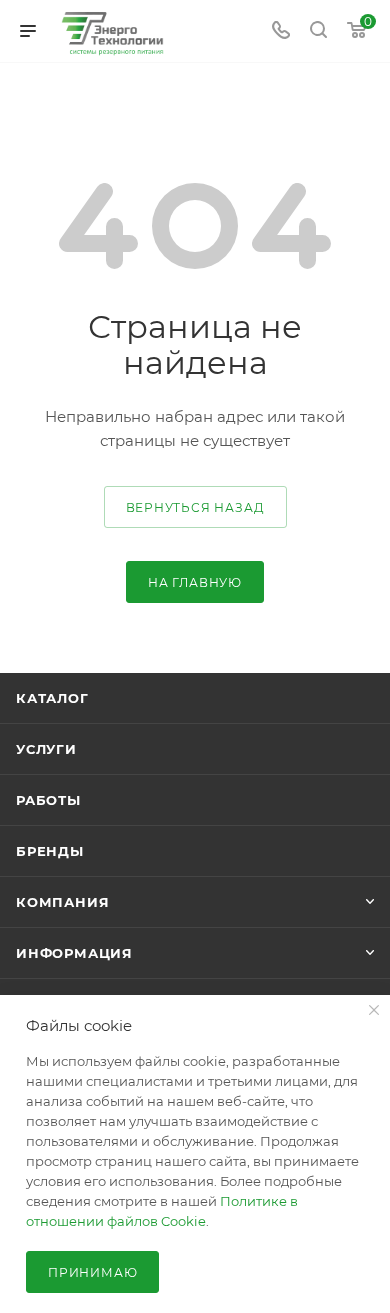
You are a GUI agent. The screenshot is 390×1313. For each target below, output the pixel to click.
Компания (62, 902)
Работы (48, 800)
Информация (74, 953)
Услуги (46, 749)
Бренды (50, 851)
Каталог (52, 698)
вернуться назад (195, 507)
